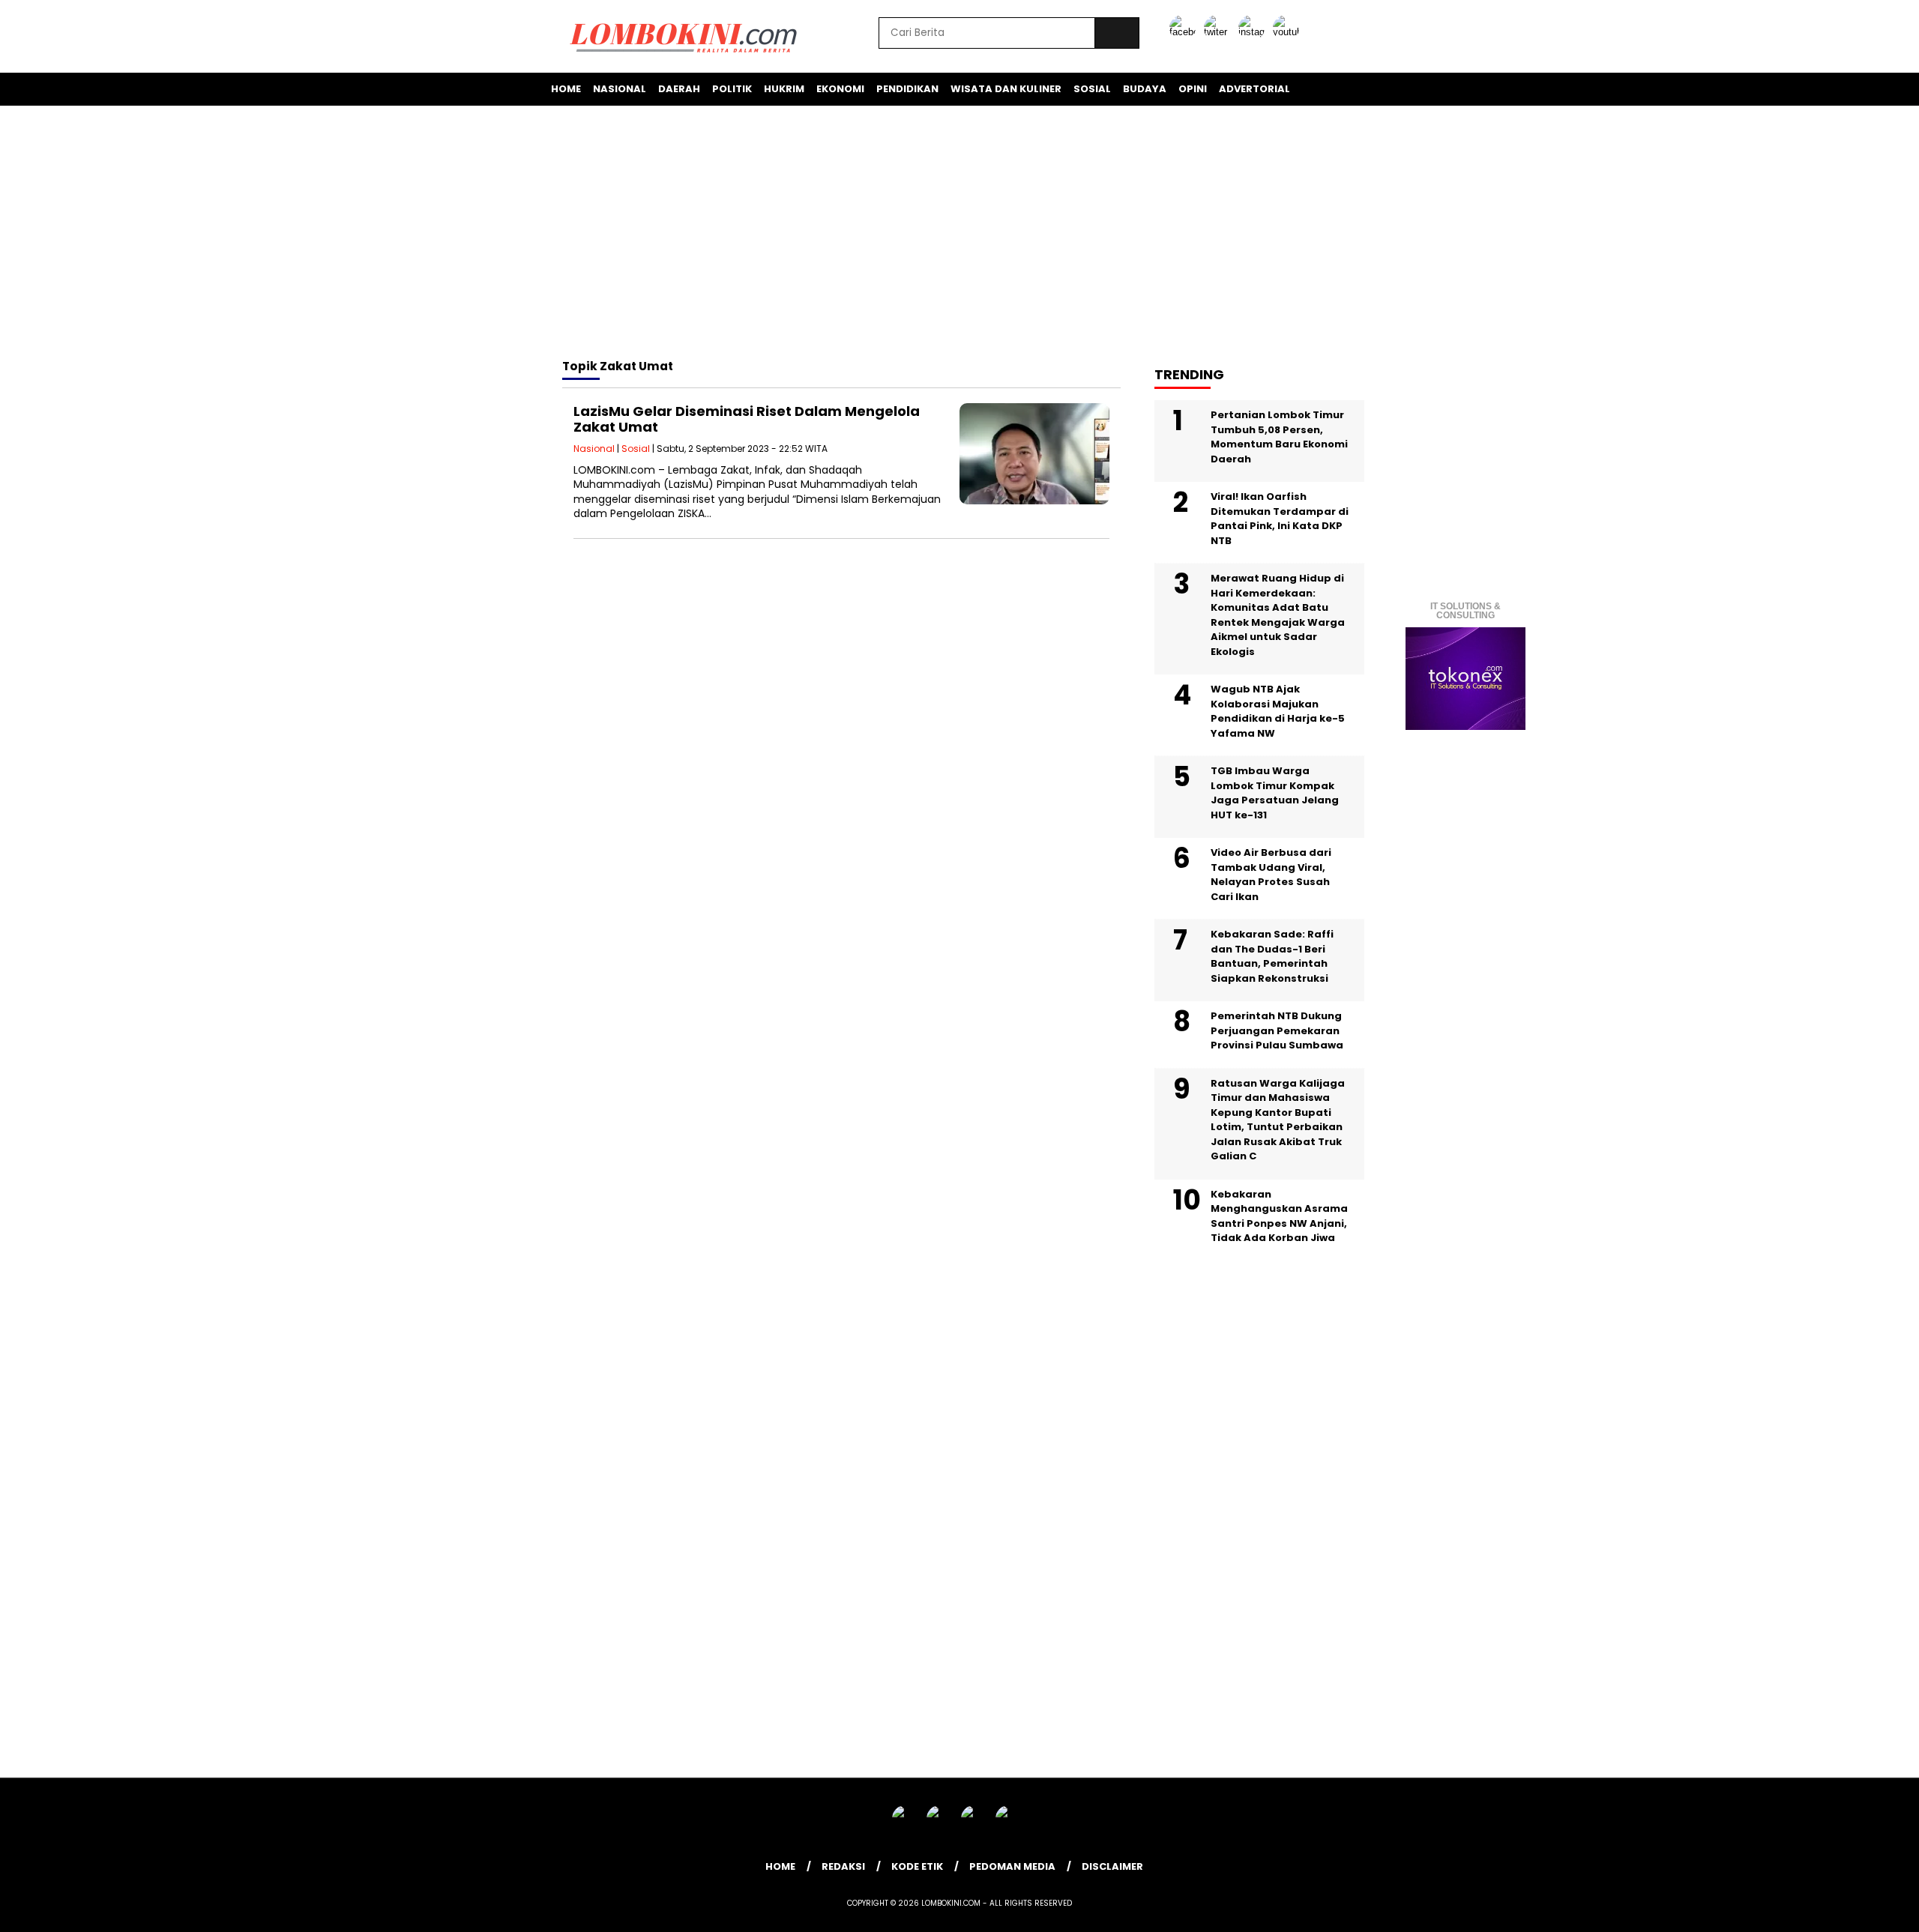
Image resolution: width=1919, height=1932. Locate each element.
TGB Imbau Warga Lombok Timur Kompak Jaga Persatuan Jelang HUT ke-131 (1275, 793)
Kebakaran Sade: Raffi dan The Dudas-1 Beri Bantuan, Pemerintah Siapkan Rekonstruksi (1272, 956)
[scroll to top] (1849, 1909)
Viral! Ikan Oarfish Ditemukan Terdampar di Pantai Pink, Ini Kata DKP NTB (1280, 519)
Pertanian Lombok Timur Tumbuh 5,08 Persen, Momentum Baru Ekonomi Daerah (1279, 437)
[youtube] (1289, 32)
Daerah (679, 89)
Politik (732, 89)
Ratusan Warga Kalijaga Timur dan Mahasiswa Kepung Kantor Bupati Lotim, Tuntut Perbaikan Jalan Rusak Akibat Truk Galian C (1278, 1120)
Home (566, 89)
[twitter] (1220, 32)
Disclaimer (1112, 1866)
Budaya (1145, 89)
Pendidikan (907, 89)
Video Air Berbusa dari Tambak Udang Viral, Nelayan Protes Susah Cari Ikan (1271, 875)
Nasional (620, 89)
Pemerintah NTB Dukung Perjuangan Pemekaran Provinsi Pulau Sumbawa (1277, 1030)
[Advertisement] (959, 235)
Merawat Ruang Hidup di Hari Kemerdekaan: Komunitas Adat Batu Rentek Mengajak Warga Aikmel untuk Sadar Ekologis (1278, 615)
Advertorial (1254, 89)
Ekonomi (840, 89)
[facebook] (1185, 32)
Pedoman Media (1012, 1866)
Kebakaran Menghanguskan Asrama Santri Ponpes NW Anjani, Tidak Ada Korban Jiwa (1279, 1216)
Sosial (1092, 89)
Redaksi (843, 1866)
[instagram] (1254, 32)
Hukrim (784, 89)
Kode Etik (917, 1866)
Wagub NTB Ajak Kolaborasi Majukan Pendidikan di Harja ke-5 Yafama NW (1278, 711)
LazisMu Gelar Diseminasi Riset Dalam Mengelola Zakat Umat (747, 419)
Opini (1193, 89)
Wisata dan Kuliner (1006, 89)
